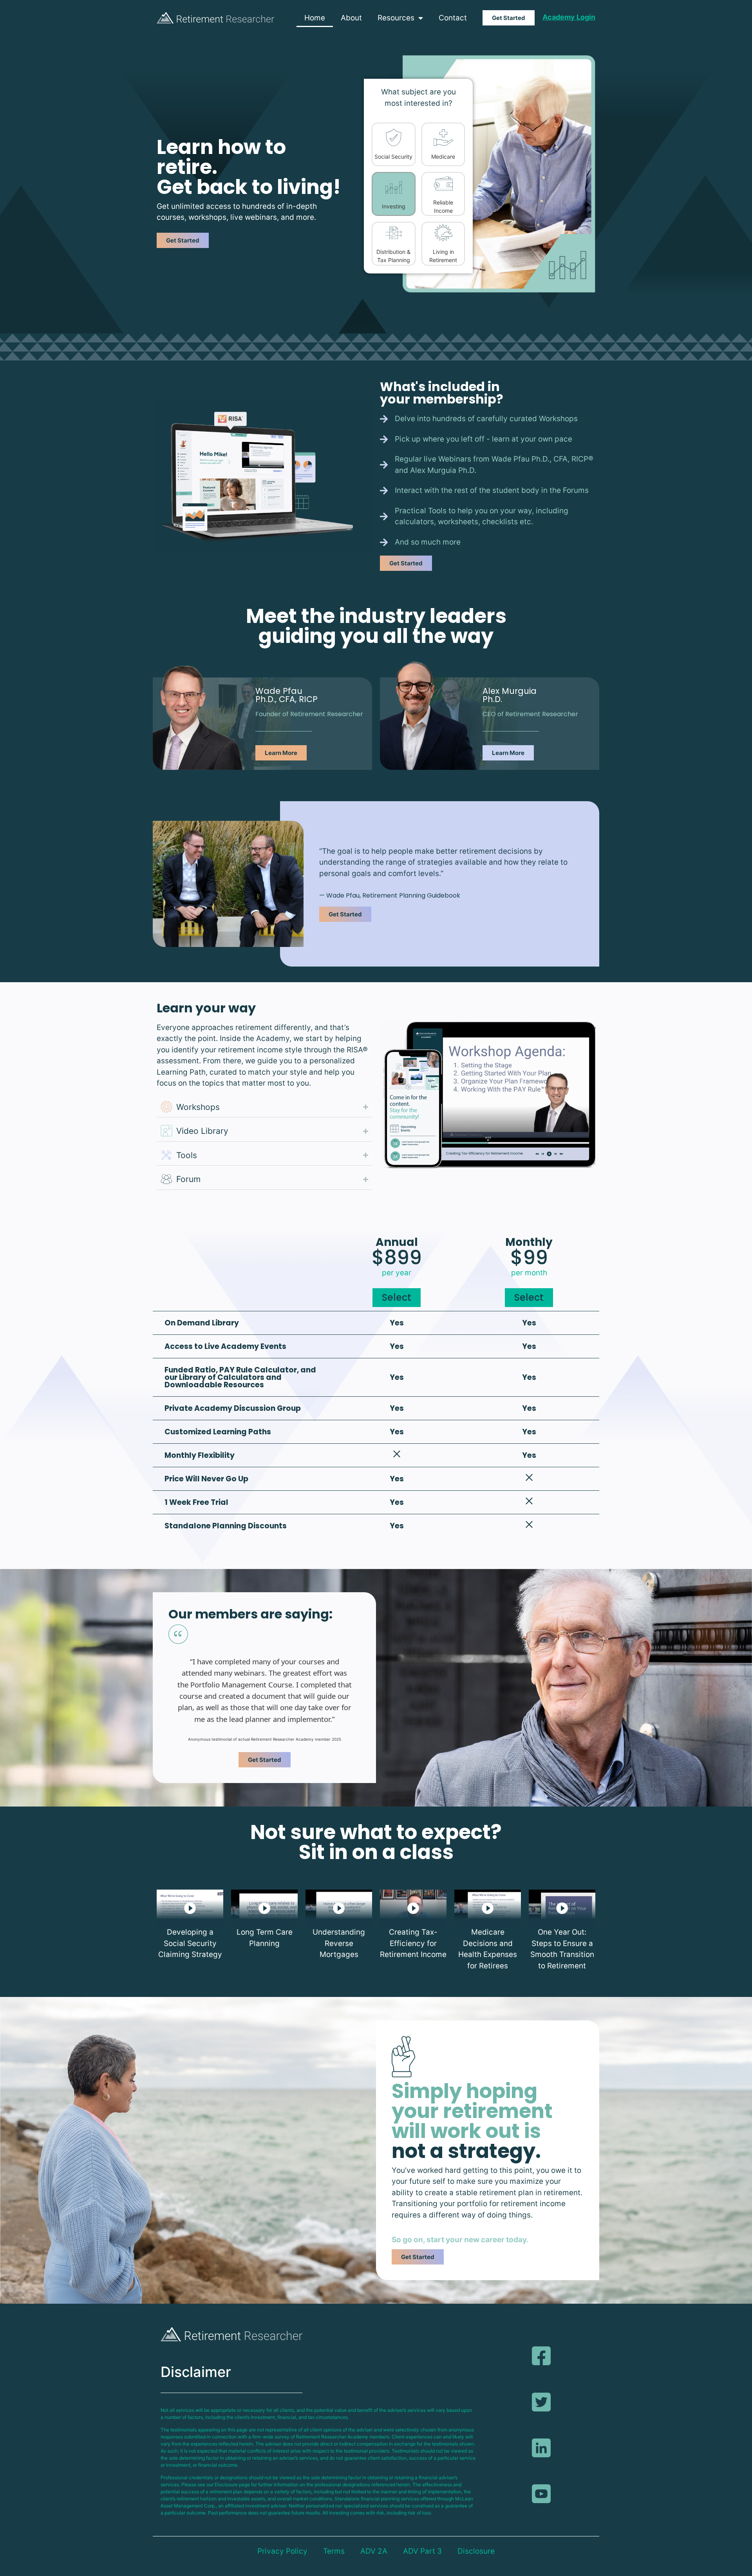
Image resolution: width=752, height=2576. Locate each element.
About (351, 18)
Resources (396, 18)
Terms (334, 2551)
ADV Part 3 (422, 2551)
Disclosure (476, 2551)
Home (315, 18)
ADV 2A (374, 2551)
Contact (453, 18)
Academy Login (569, 17)
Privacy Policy (282, 2551)
